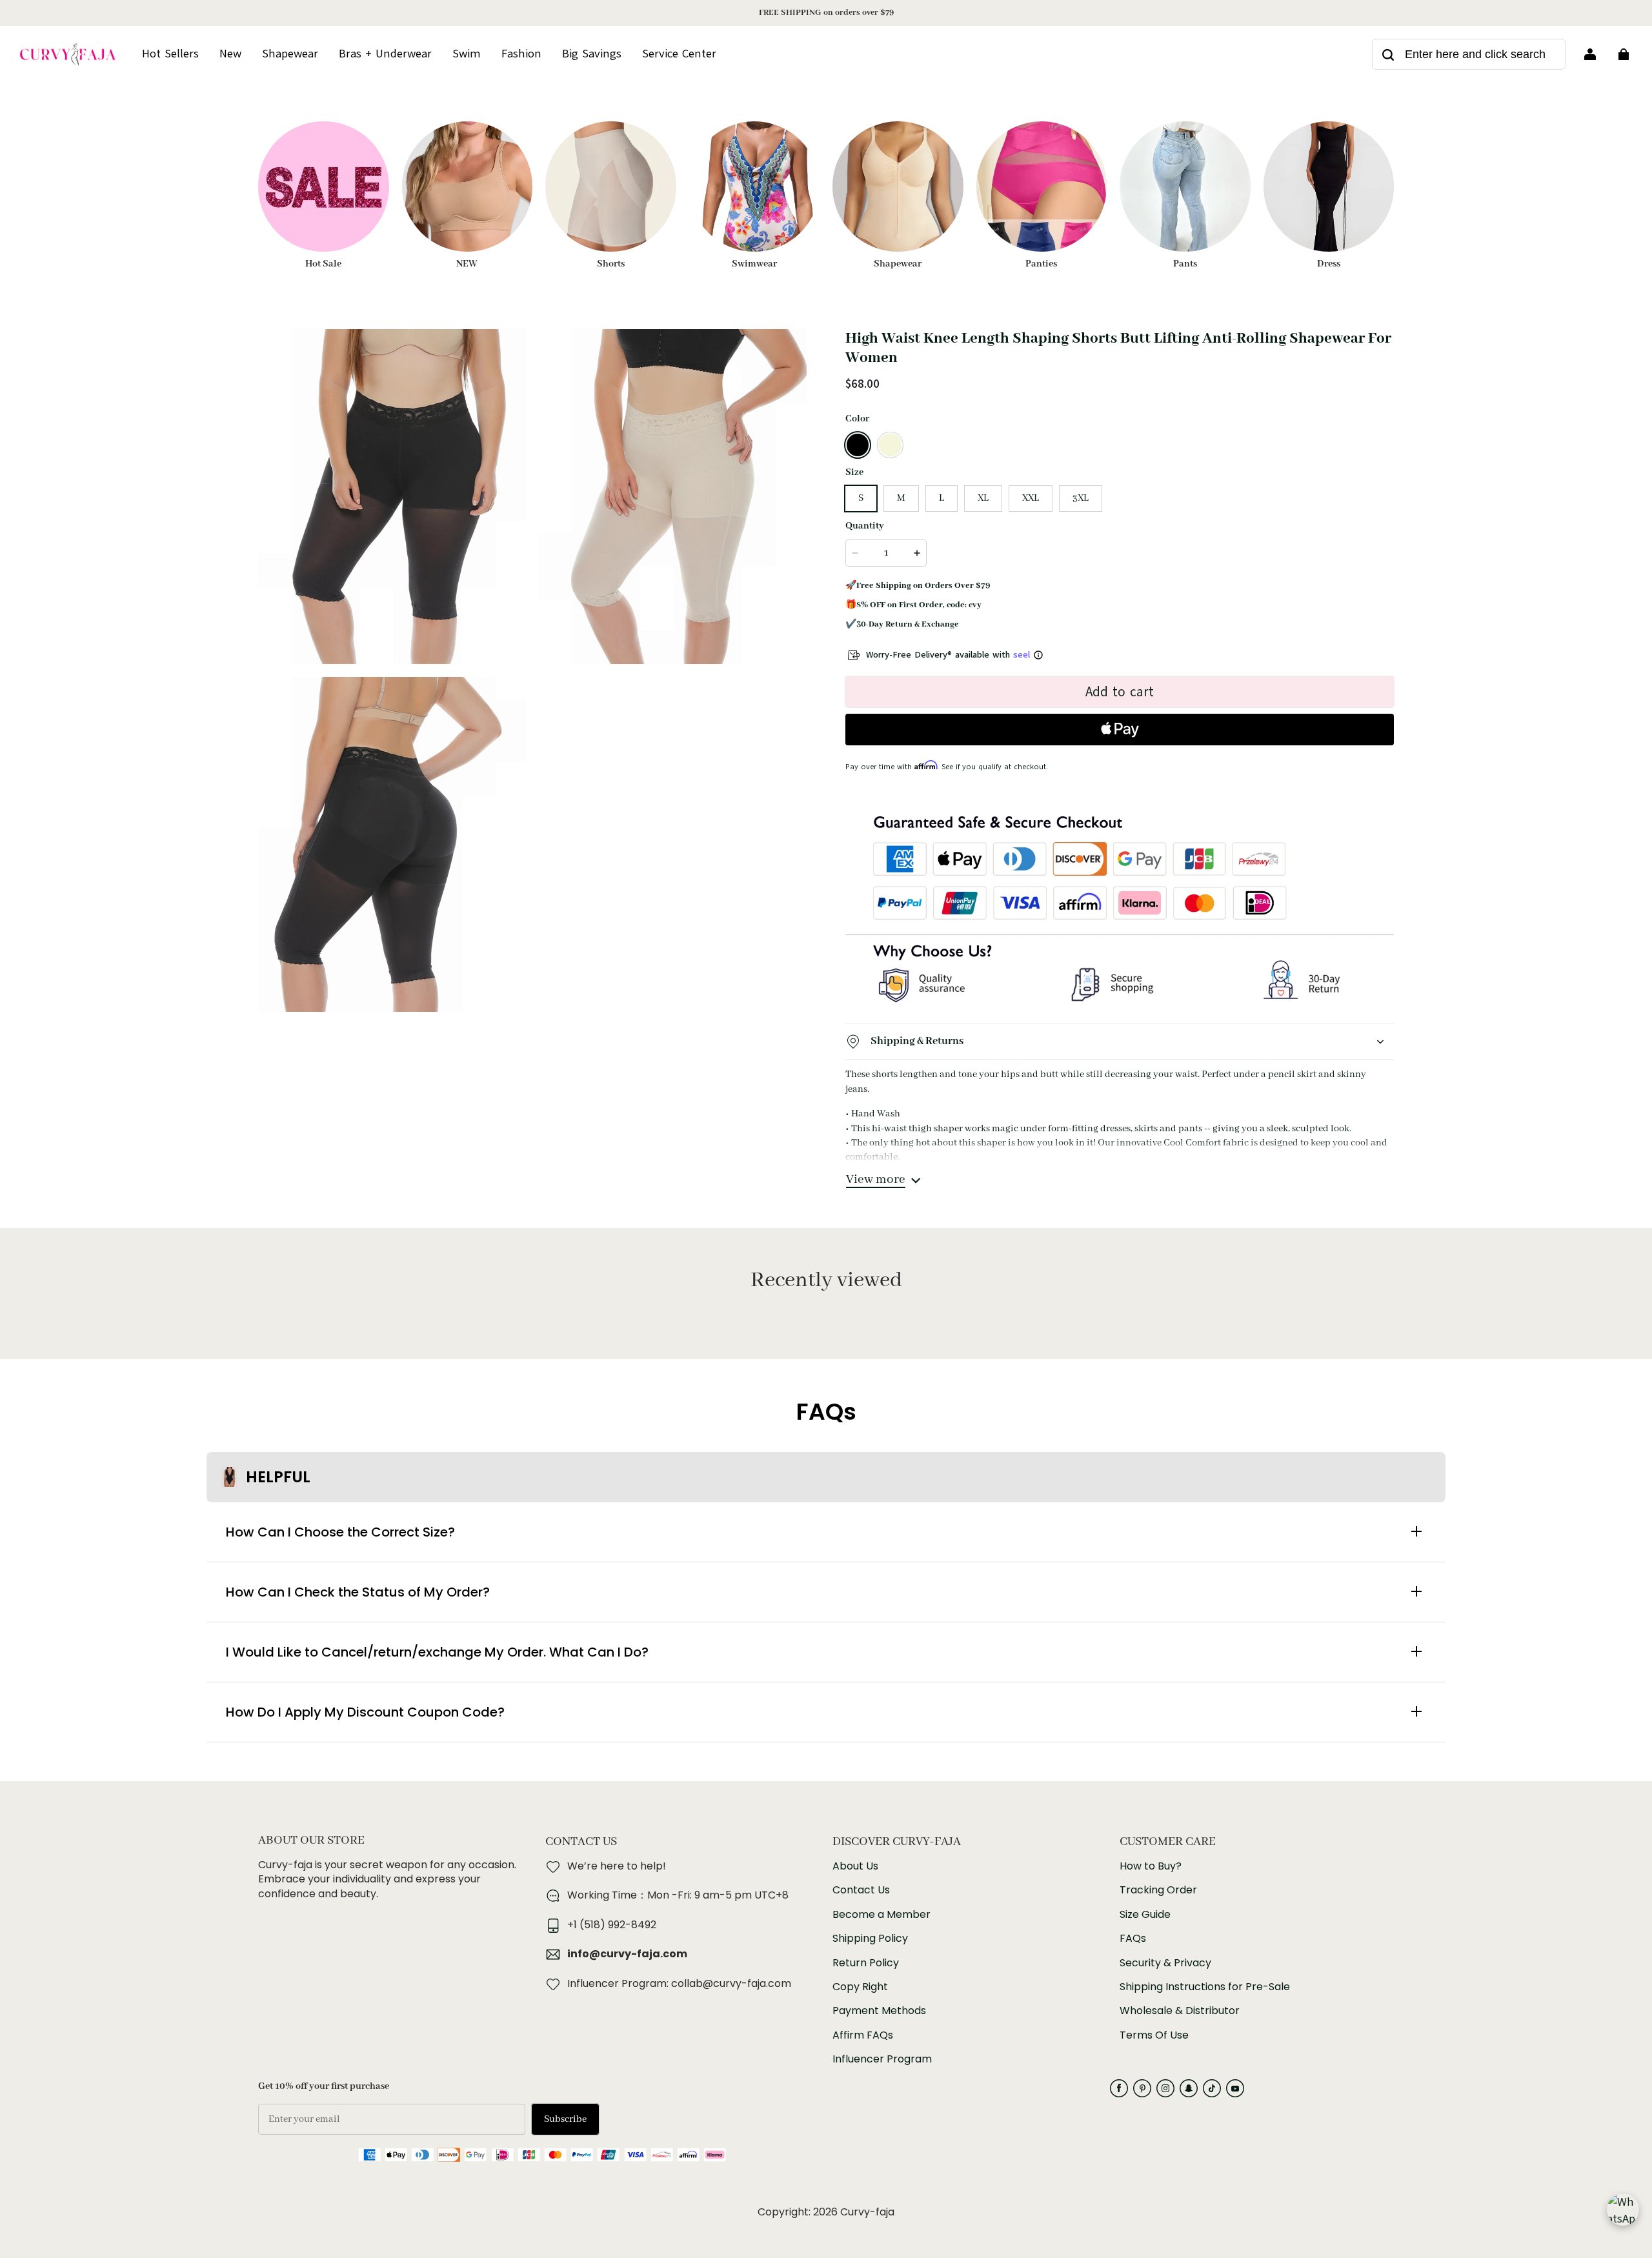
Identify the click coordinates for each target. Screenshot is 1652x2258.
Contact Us (861, 1890)
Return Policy (866, 1963)
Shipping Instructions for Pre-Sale (1205, 1987)
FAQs (1133, 1939)
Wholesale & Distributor (1180, 2011)
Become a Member (881, 1915)
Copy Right (860, 1987)
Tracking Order (1158, 1890)
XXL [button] (1031, 498)
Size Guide (1145, 1915)
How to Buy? (1151, 1866)
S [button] (861, 498)
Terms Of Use (1154, 2035)
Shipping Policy (870, 1939)
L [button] (942, 498)
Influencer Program (882, 2059)
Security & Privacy (1165, 1963)
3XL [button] (1081, 498)
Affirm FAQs (863, 2035)
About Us (855, 1866)
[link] (679, 54)
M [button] (901, 498)
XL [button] (983, 498)
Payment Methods (879, 2011)
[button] (858, 445)
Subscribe (565, 2119)
